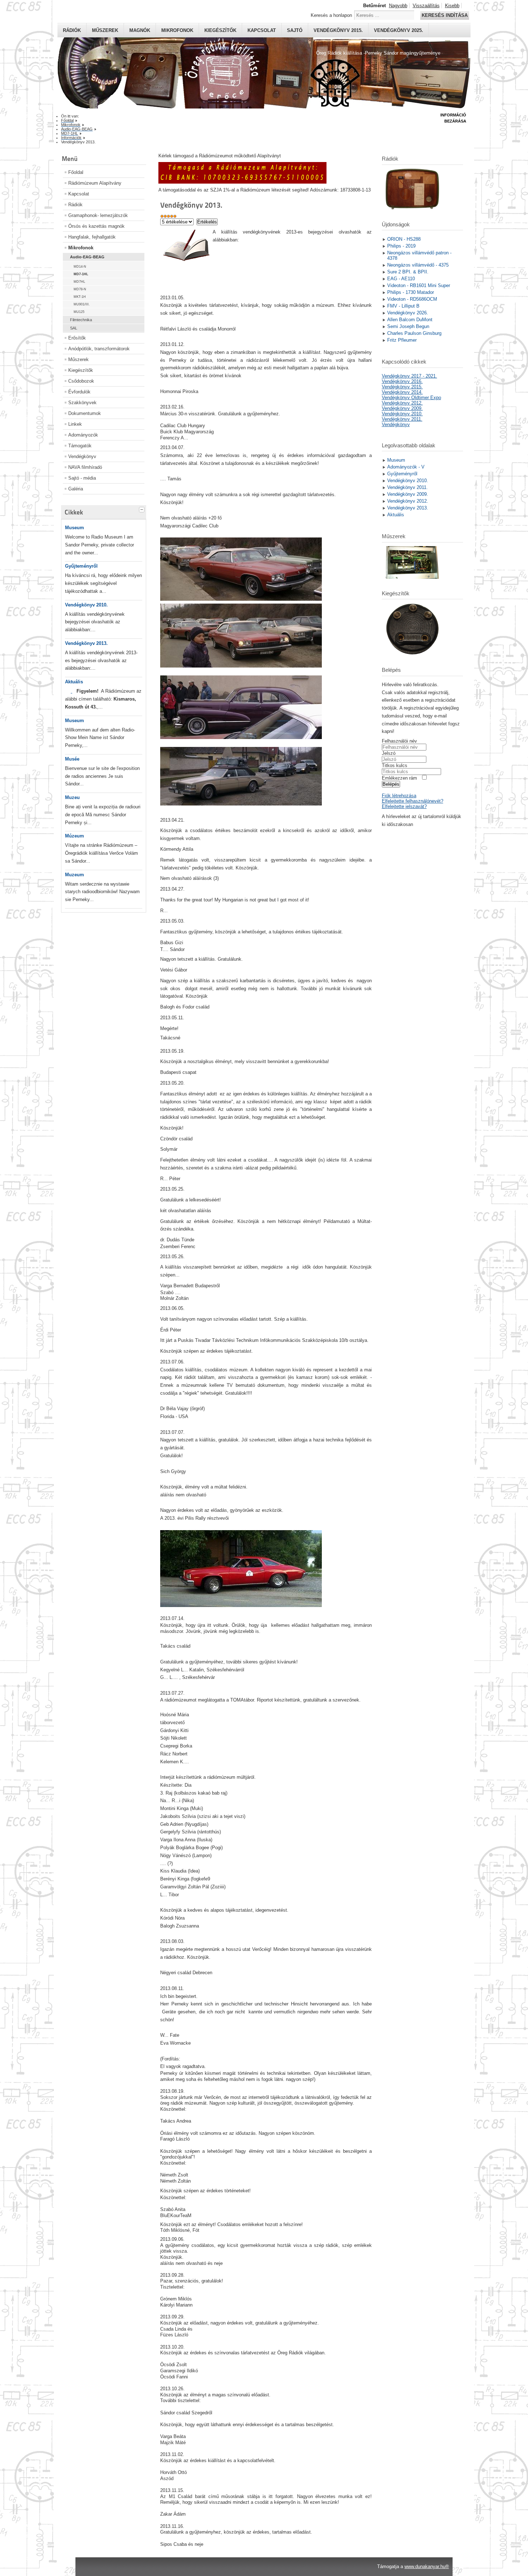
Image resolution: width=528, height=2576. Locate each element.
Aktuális (74, 682)
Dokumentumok (85, 413)
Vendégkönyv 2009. (402, 408)
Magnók (140, 30)
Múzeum (75, 836)
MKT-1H (80, 297)
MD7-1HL (81, 274)
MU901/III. (82, 304)
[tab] (143, 509)
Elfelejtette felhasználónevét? (413, 801)
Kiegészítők (220, 30)
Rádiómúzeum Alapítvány (95, 183)
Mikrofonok (177, 30)
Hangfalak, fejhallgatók (92, 237)
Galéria (76, 489)
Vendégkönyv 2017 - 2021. (409, 376)
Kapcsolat (262, 30)
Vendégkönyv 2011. (402, 419)
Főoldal (76, 172)
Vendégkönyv (82, 456)
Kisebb (452, 6)
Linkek (75, 424)
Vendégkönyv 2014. (402, 392)
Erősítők (77, 338)
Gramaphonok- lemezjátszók (98, 215)
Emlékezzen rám (399, 778)
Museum (75, 528)
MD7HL (79, 282)
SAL (74, 328)
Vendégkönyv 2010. (86, 605)
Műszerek (105, 30)
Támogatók (80, 446)
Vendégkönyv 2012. (402, 403)
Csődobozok (81, 381)
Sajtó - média (82, 478)
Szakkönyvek (82, 403)
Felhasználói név (399, 741)
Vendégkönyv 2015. (338, 30)
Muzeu (72, 797)
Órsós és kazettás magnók (96, 226)
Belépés (391, 784)
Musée (72, 759)
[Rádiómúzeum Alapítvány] (242, 182)
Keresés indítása (445, 15)
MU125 (79, 312)
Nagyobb (398, 6)
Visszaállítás (426, 6)
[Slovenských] (71, 691)
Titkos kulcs (395, 765)
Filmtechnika (81, 320)
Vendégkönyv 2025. (399, 30)
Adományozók (83, 435)
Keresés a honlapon (331, 15)
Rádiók (72, 30)
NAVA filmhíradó (85, 467)
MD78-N (80, 289)
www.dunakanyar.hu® (427, 2566)
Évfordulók (79, 392)
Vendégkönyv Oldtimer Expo (411, 398)
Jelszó (389, 753)
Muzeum (75, 875)
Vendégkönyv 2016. (402, 381)
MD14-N (80, 267)
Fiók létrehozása (399, 796)
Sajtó (295, 30)
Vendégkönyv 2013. (86, 643)
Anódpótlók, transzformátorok (99, 349)
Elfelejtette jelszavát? (404, 806)
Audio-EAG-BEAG (87, 257)
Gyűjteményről (81, 566)
